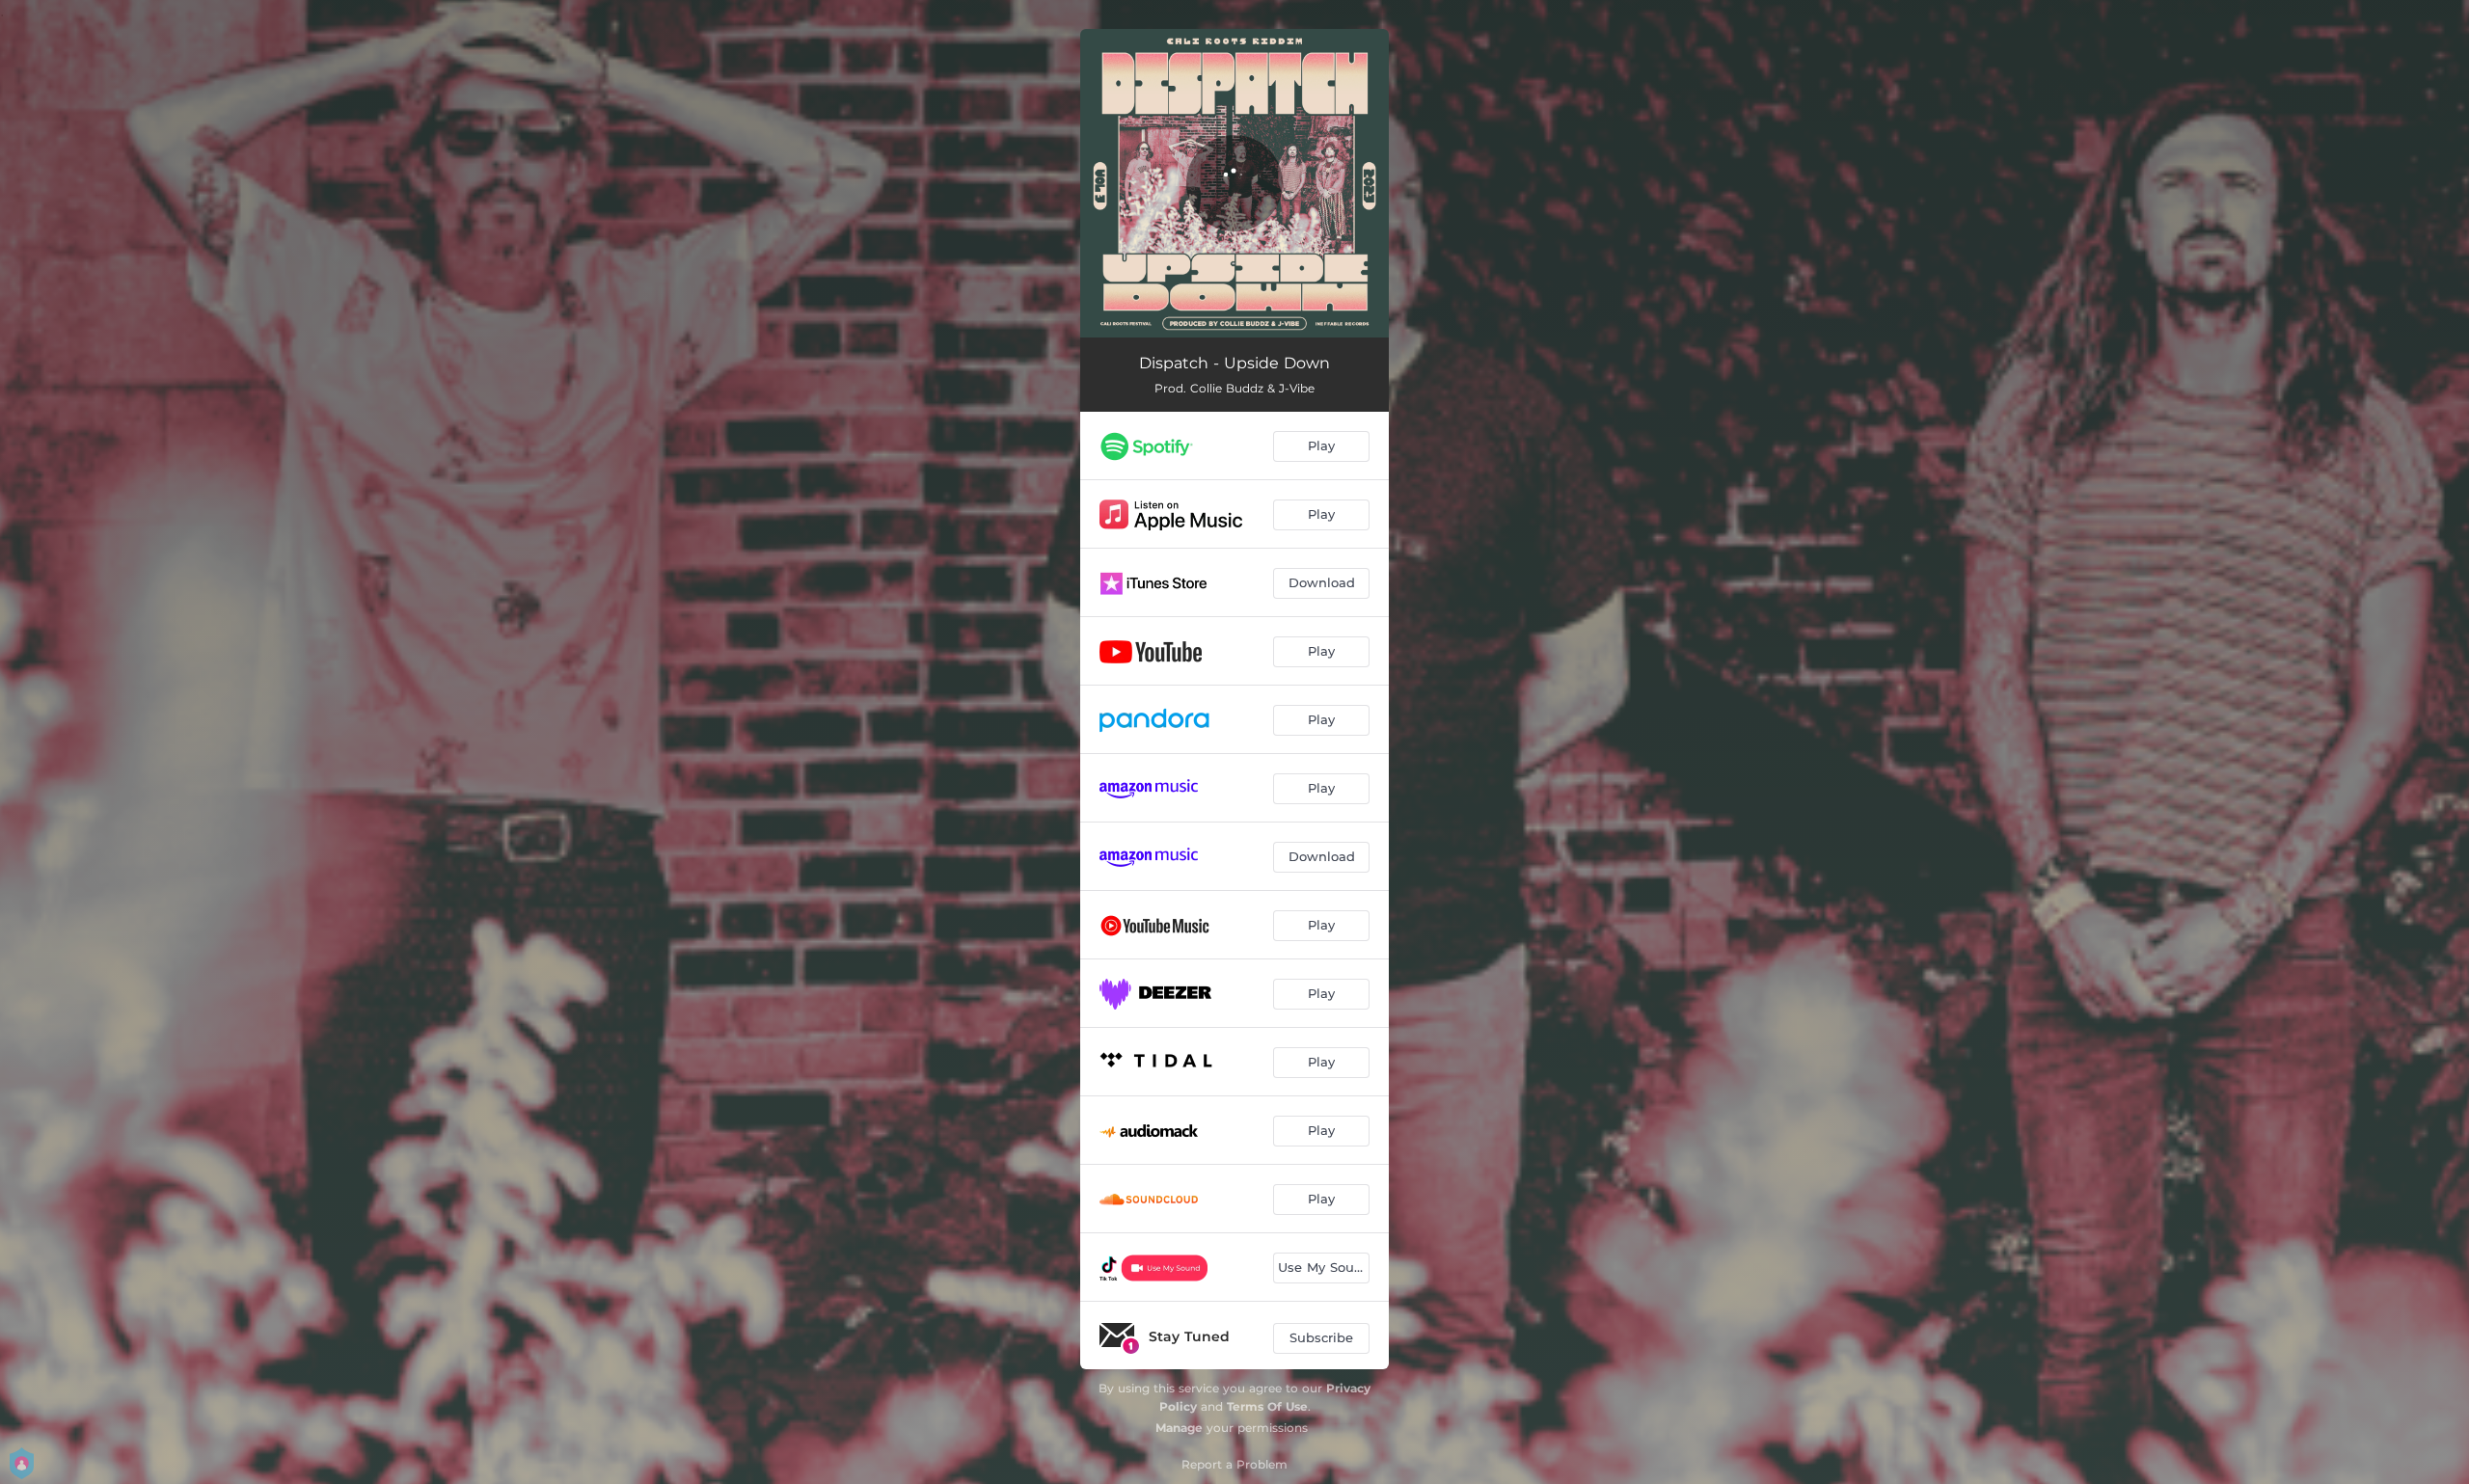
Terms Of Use (1267, 1406)
